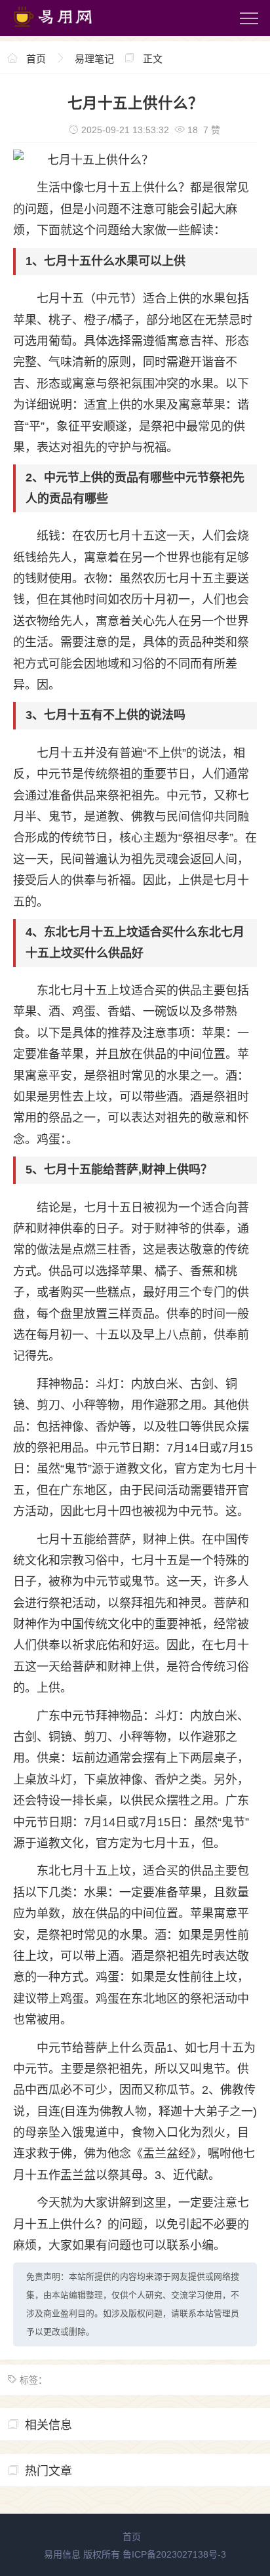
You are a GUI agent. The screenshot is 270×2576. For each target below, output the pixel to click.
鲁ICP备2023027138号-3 (174, 2554)
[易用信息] (65, 30)
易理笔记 (94, 59)
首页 (36, 59)
